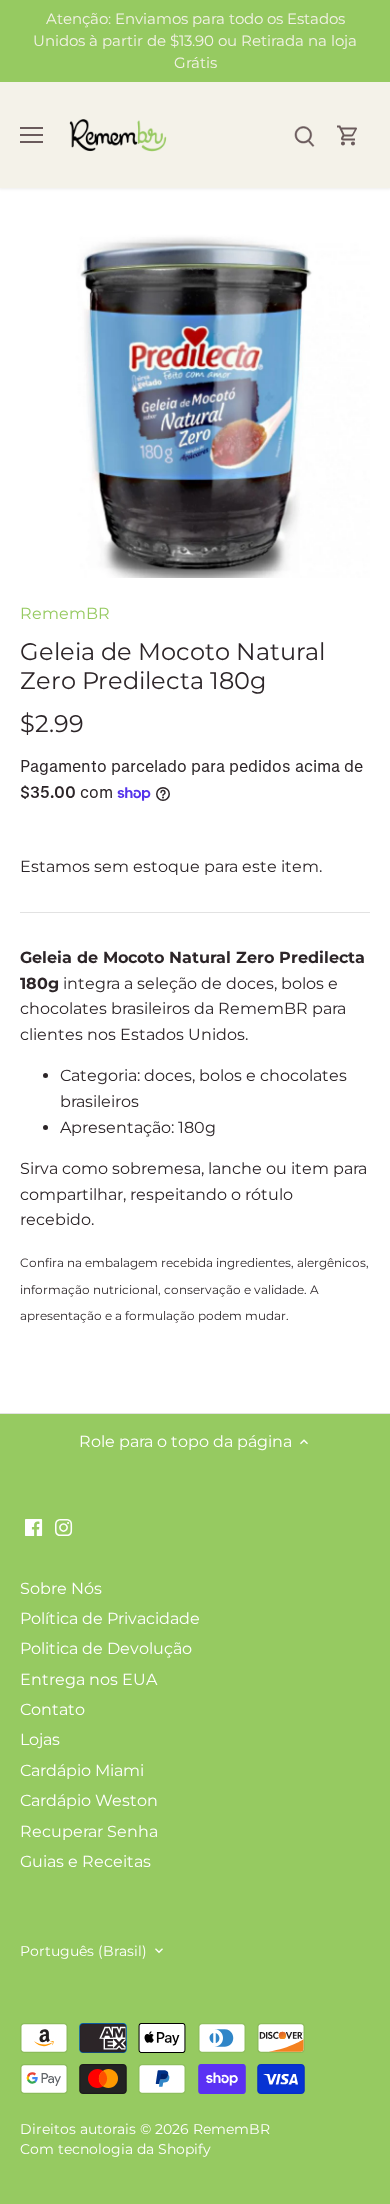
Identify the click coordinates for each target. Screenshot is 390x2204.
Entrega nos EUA (88, 1679)
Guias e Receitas (85, 1861)
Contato (52, 1709)
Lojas (40, 1739)
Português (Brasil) (83, 1951)
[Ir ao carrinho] (348, 135)
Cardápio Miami (82, 1770)
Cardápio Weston (89, 1800)
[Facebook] (33, 1526)
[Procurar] (304, 135)
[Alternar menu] (31, 135)
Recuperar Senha (89, 1831)
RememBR (65, 613)
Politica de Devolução (106, 1648)
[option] (195, 403)
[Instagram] (63, 1526)
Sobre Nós (61, 1588)
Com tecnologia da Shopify (115, 2149)
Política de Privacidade (110, 1618)
